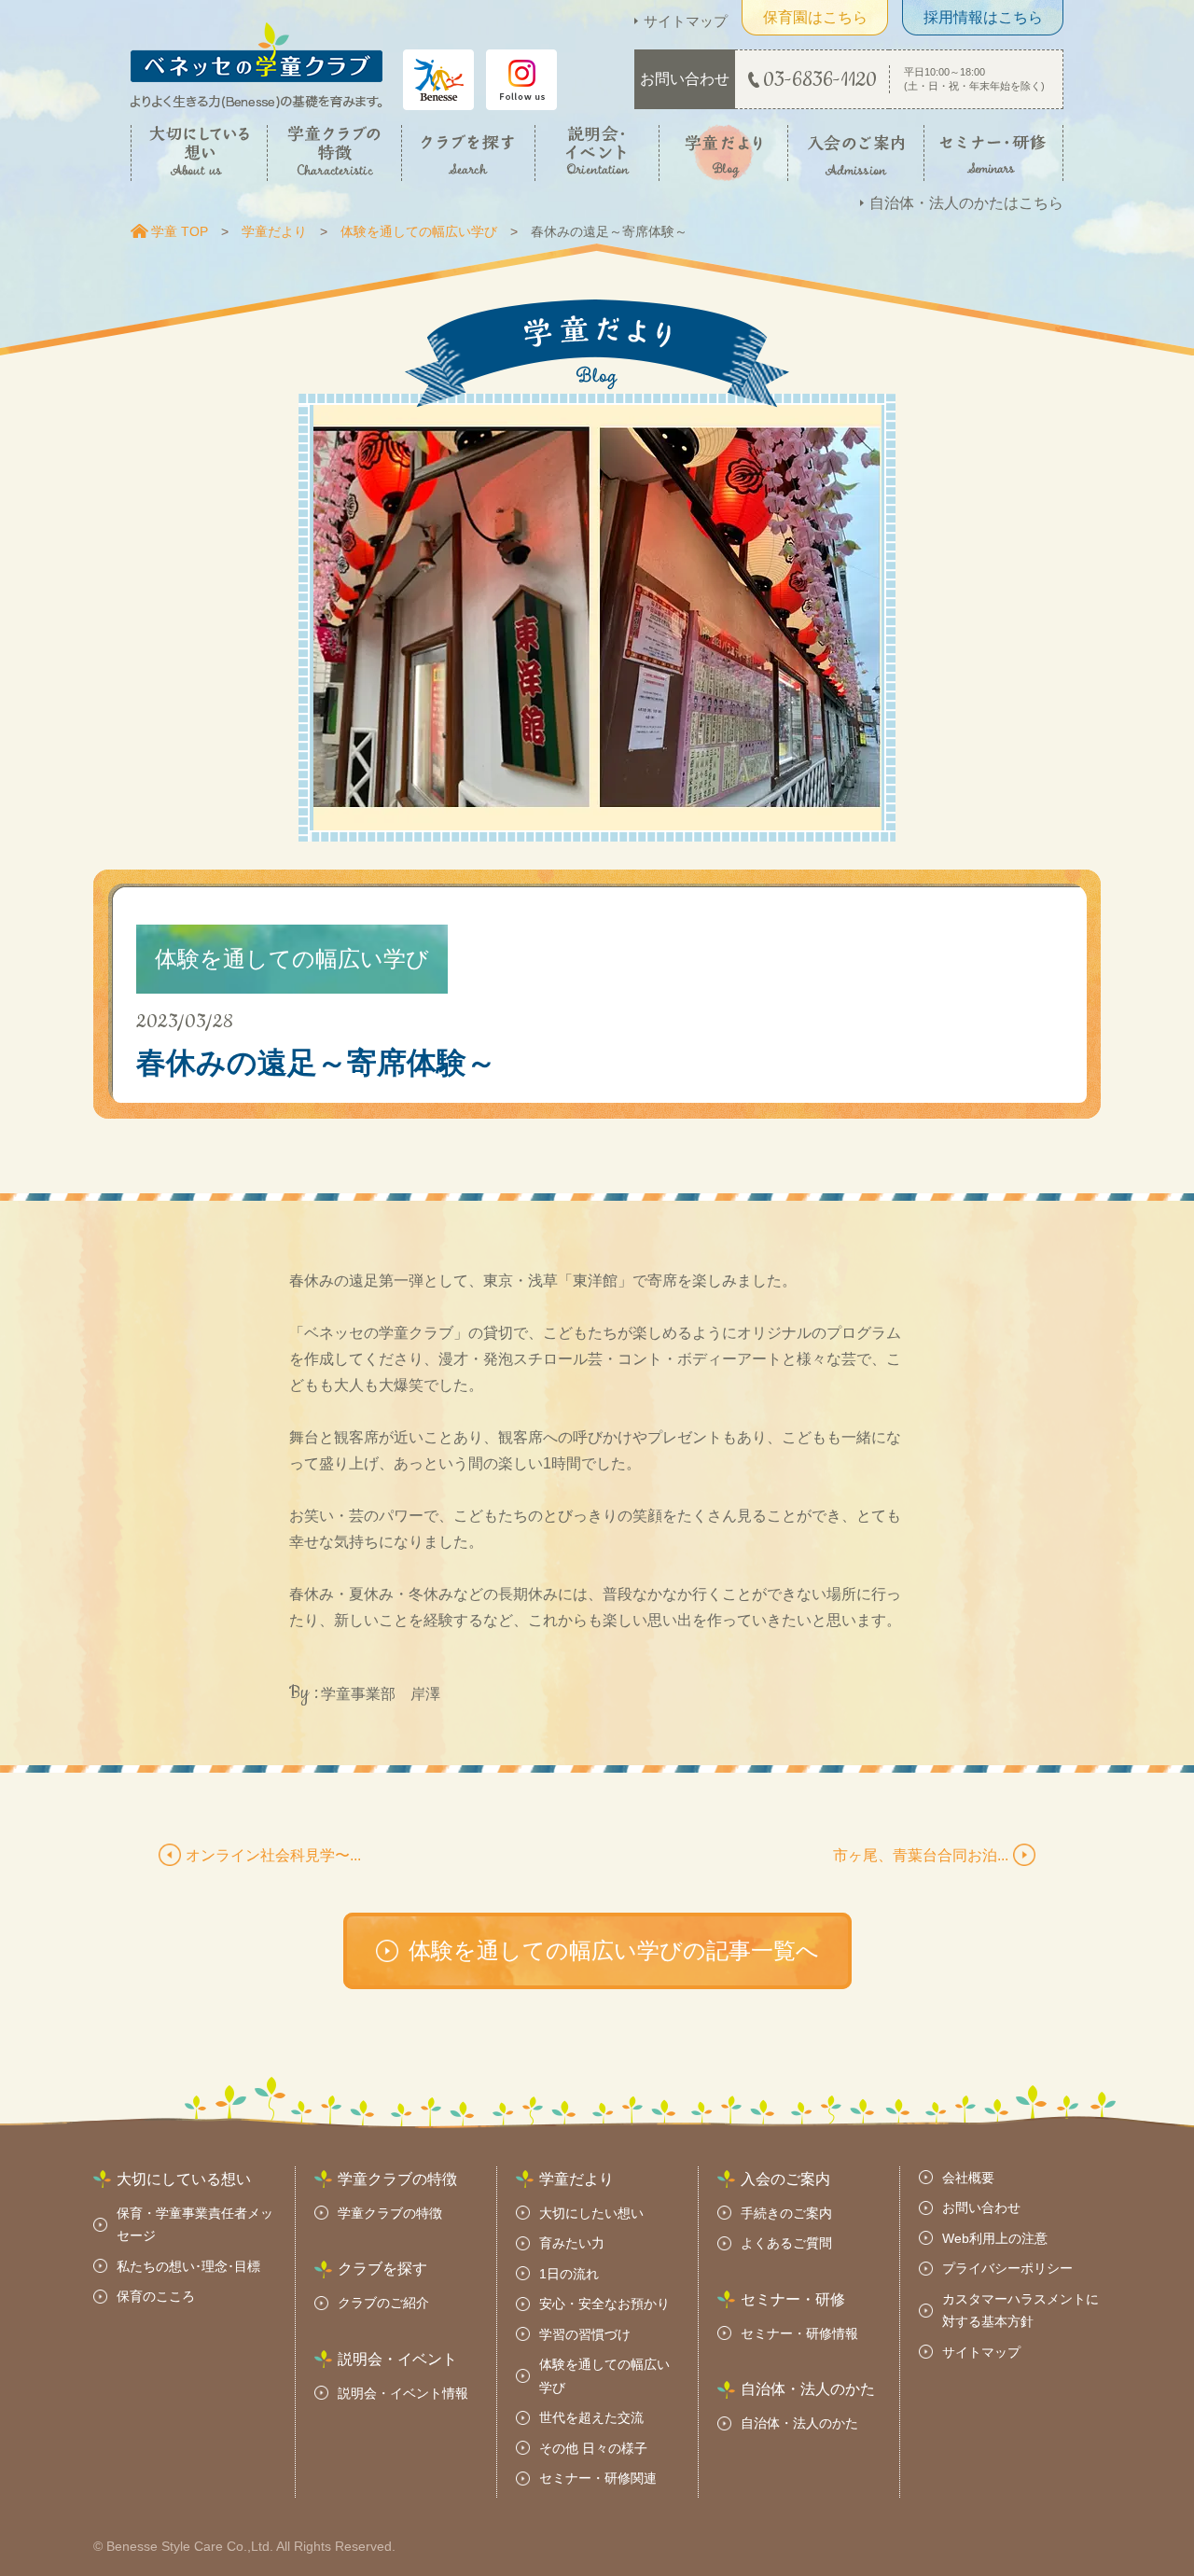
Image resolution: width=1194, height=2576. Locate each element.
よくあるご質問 (786, 2243)
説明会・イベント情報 (403, 2393)
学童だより (274, 231)
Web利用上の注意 (995, 2238)
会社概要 (968, 2178)
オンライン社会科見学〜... (273, 1855)
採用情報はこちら (983, 17)
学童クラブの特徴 (390, 2213)
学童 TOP (180, 231)
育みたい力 (572, 2243)
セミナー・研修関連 (598, 2478)
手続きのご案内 (786, 2213)
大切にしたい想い (591, 2213)
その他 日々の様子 (593, 2448)
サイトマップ (686, 21)
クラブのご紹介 (383, 2303)
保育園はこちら (815, 17)
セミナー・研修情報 (799, 2333)
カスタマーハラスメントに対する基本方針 (1020, 2311)
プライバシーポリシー (1007, 2268)
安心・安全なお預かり (604, 2304)
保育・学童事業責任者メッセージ (195, 2225)
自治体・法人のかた (799, 2423)
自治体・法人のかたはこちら (966, 203)
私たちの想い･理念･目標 (188, 2266)
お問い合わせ (981, 2207)
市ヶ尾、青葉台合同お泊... (921, 1855)
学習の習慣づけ (585, 2334)
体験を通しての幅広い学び (419, 231)
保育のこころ (156, 2296)
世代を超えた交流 (591, 2417)
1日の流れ (569, 2274)
